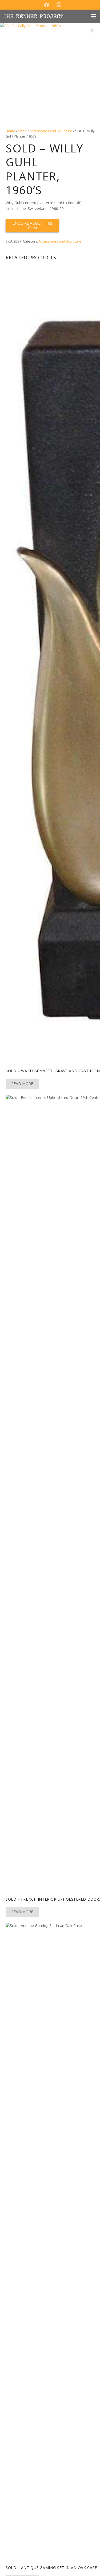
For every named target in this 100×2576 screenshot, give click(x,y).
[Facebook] (47, 5)
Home (10, 131)
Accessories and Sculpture (51, 131)
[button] (94, 16)
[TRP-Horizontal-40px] (33, 16)
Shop (22, 131)
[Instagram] (59, 5)
